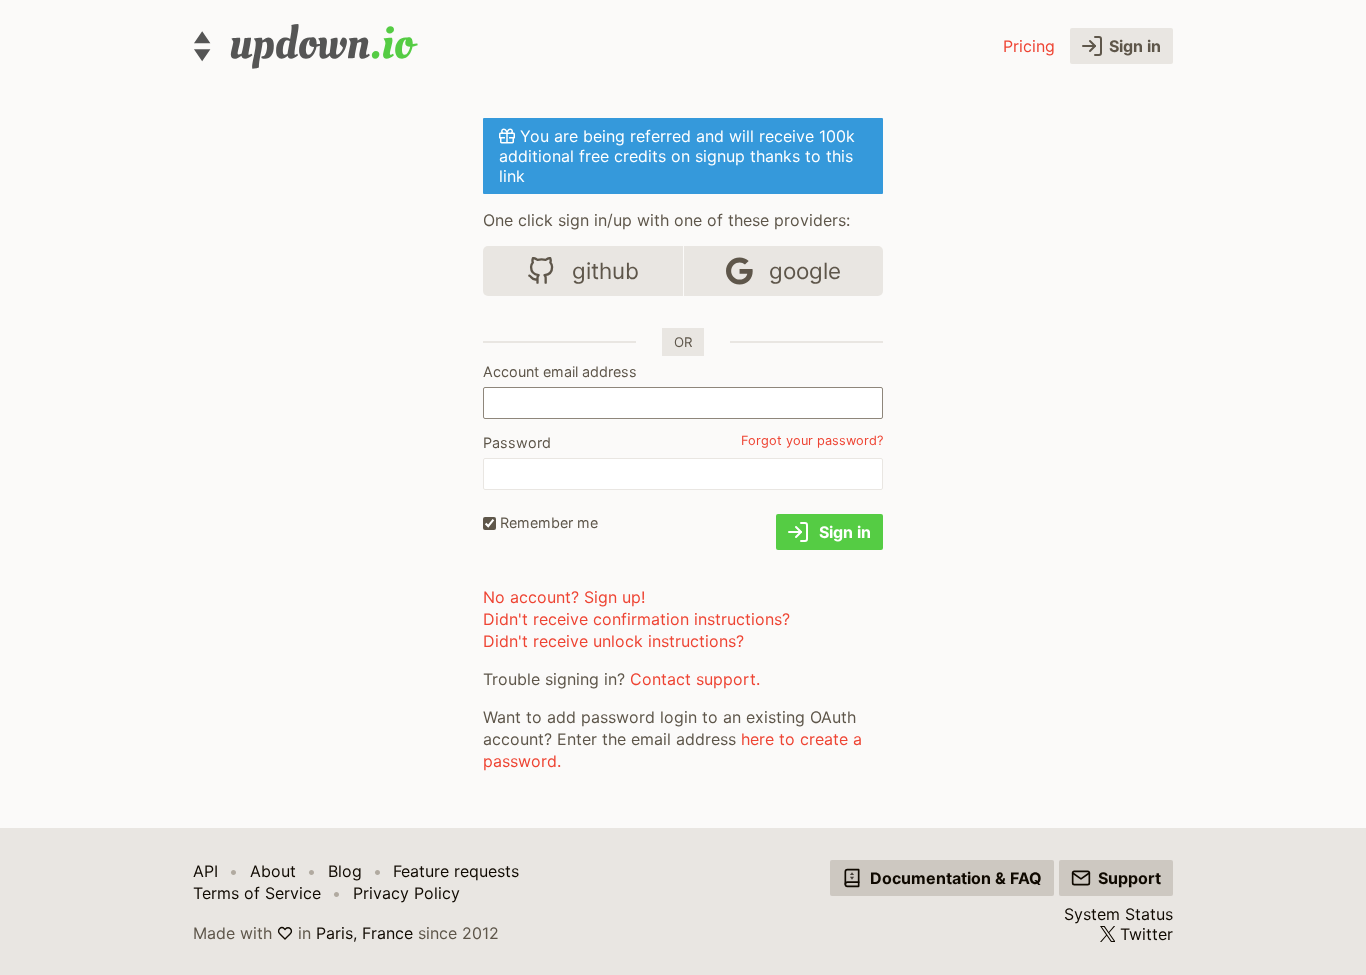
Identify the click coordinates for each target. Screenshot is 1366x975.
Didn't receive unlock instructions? (613, 641)
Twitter (1146, 934)
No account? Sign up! (564, 597)
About (273, 871)
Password (517, 442)
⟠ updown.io (305, 46)
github (602, 270)
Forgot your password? (812, 440)
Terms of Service (257, 893)
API (205, 871)
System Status (1118, 914)
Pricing (1029, 46)
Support (1129, 878)
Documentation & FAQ (956, 878)
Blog (345, 871)
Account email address (560, 371)
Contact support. (695, 679)
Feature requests (456, 871)
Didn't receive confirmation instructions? (636, 619)
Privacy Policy (406, 893)
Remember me (549, 522)
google (802, 270)
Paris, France (364, 933)
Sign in (1135, 46)
